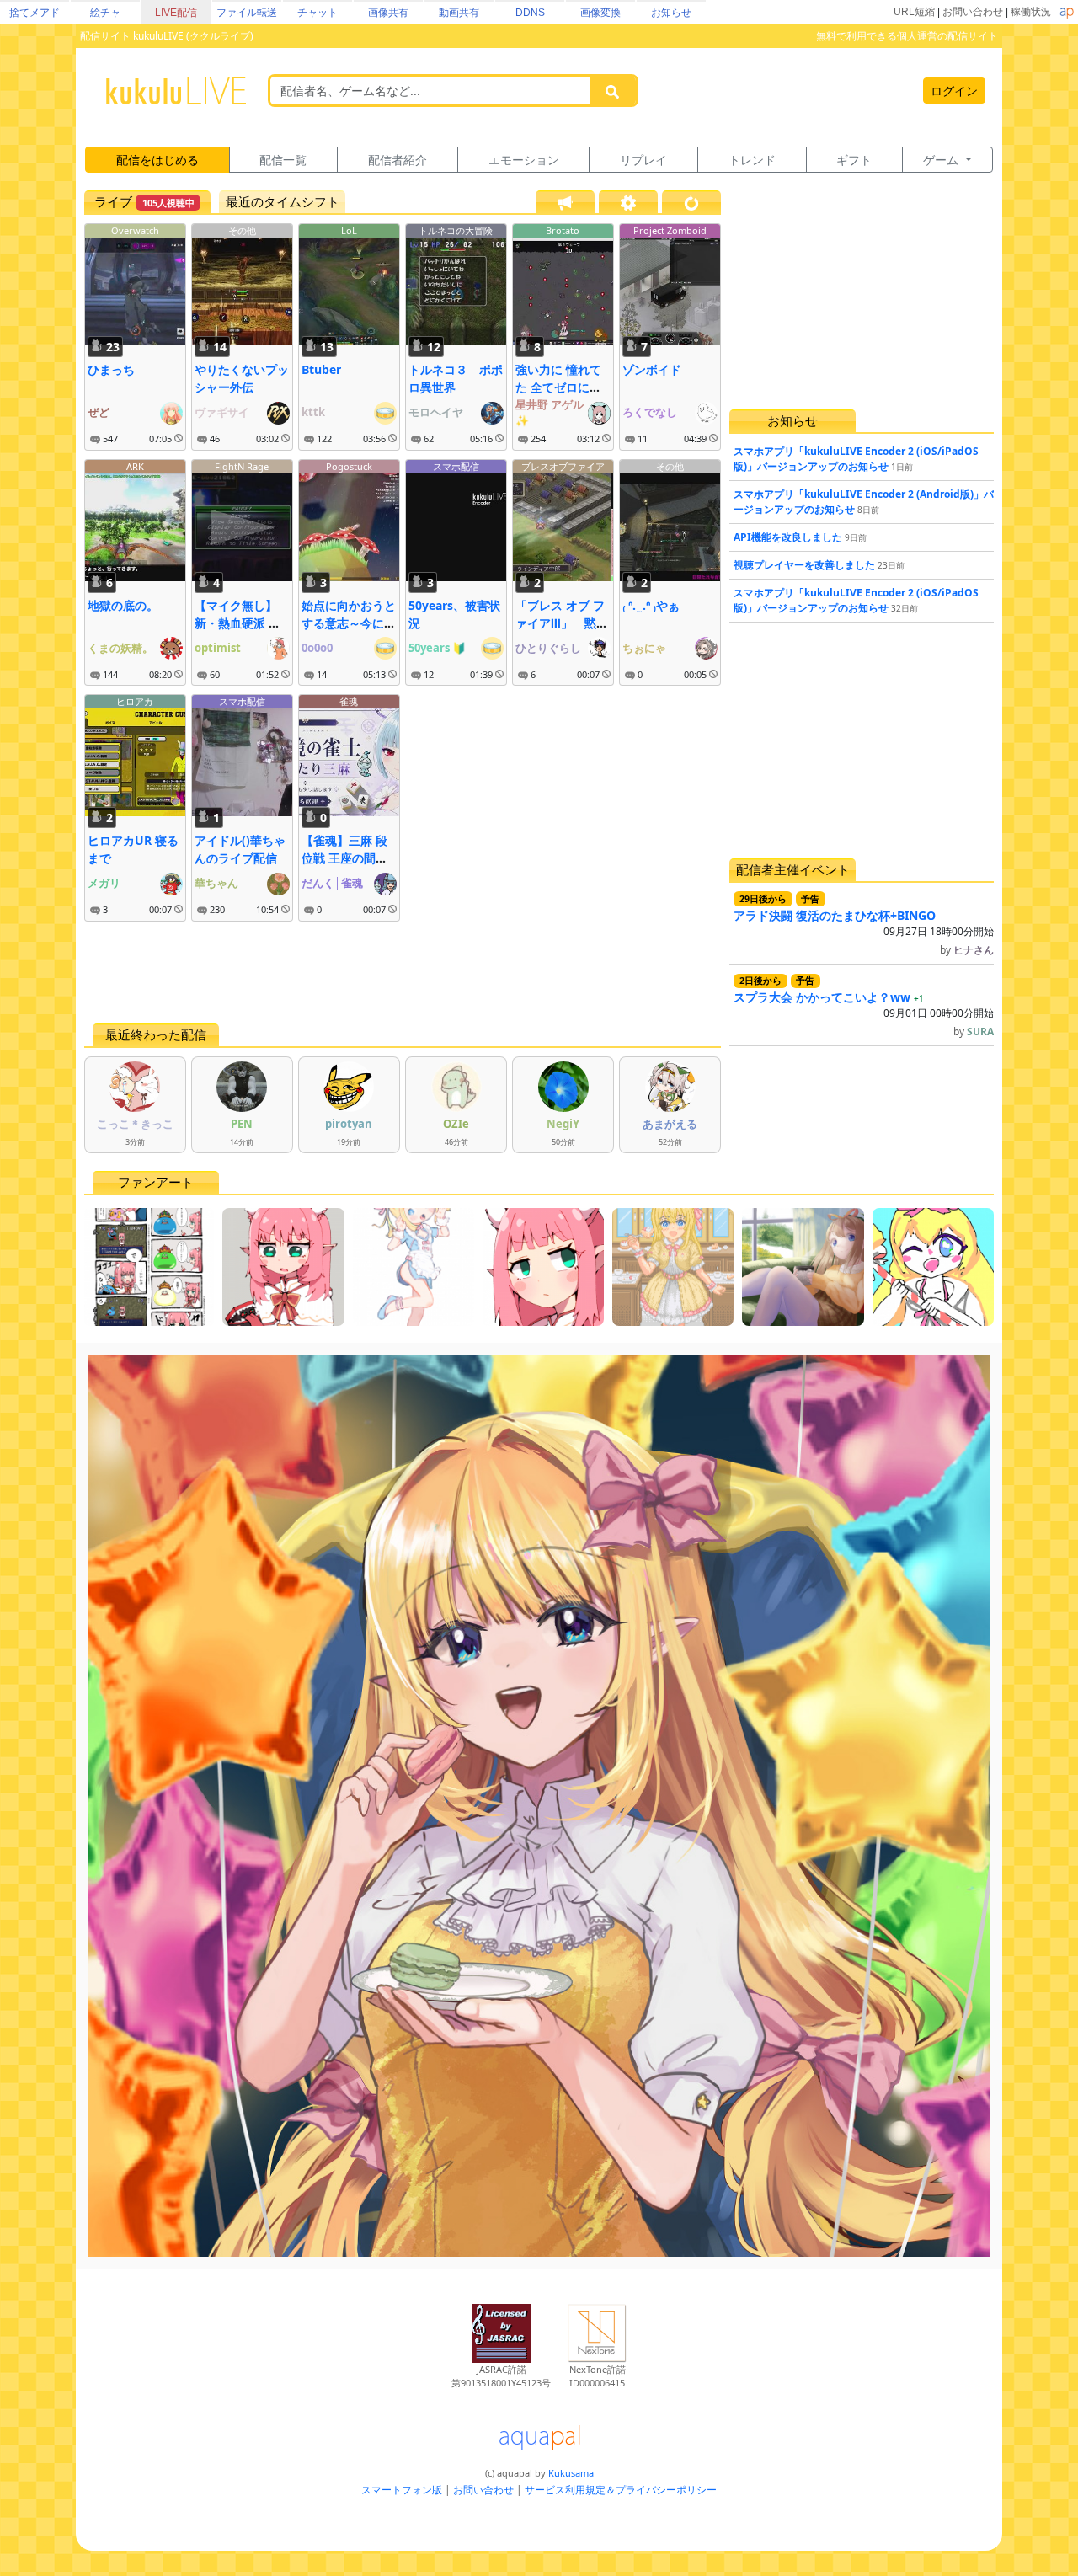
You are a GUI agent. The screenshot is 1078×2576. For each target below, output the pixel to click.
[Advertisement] (403, 972)
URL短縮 (914, 12)
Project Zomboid (670, 230)
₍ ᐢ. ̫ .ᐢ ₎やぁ (651, 605)
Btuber (321, 369)
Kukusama (571, 2473)
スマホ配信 (456, 466)
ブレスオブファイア (563, 466)
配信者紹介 (398, 160)
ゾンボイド (652, 369)
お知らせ (671, 13)
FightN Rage (242, 466)
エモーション (524, 160)
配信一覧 (283, 160)
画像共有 (388, 13)
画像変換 (600, 13)
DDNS (530, 13)
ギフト (854, 160)
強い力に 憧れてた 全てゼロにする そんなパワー (558, 387)
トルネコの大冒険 (456, 230)
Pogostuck (349, 466)
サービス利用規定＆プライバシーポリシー (621, 2490)
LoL (349, 230)
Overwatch (135, 230)
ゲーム (942, 160)
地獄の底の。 (123, 605)
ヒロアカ (135, 701)
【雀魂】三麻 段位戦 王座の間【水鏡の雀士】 (344, 858)
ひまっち (111, 369)
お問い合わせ (973, 12)
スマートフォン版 (402, 2490)
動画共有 (459, 13)
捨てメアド (35, 13)
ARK (135, 466)
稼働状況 (1031, 12)
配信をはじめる (157, 160)
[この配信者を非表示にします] (179, 439)
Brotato (563, 230)
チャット (318, 13)
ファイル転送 (247, 13)
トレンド (752, 160)
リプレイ (643, 160)
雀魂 (349, 701)
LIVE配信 (176, 13)
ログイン (954, 91)
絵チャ (105, 13)
